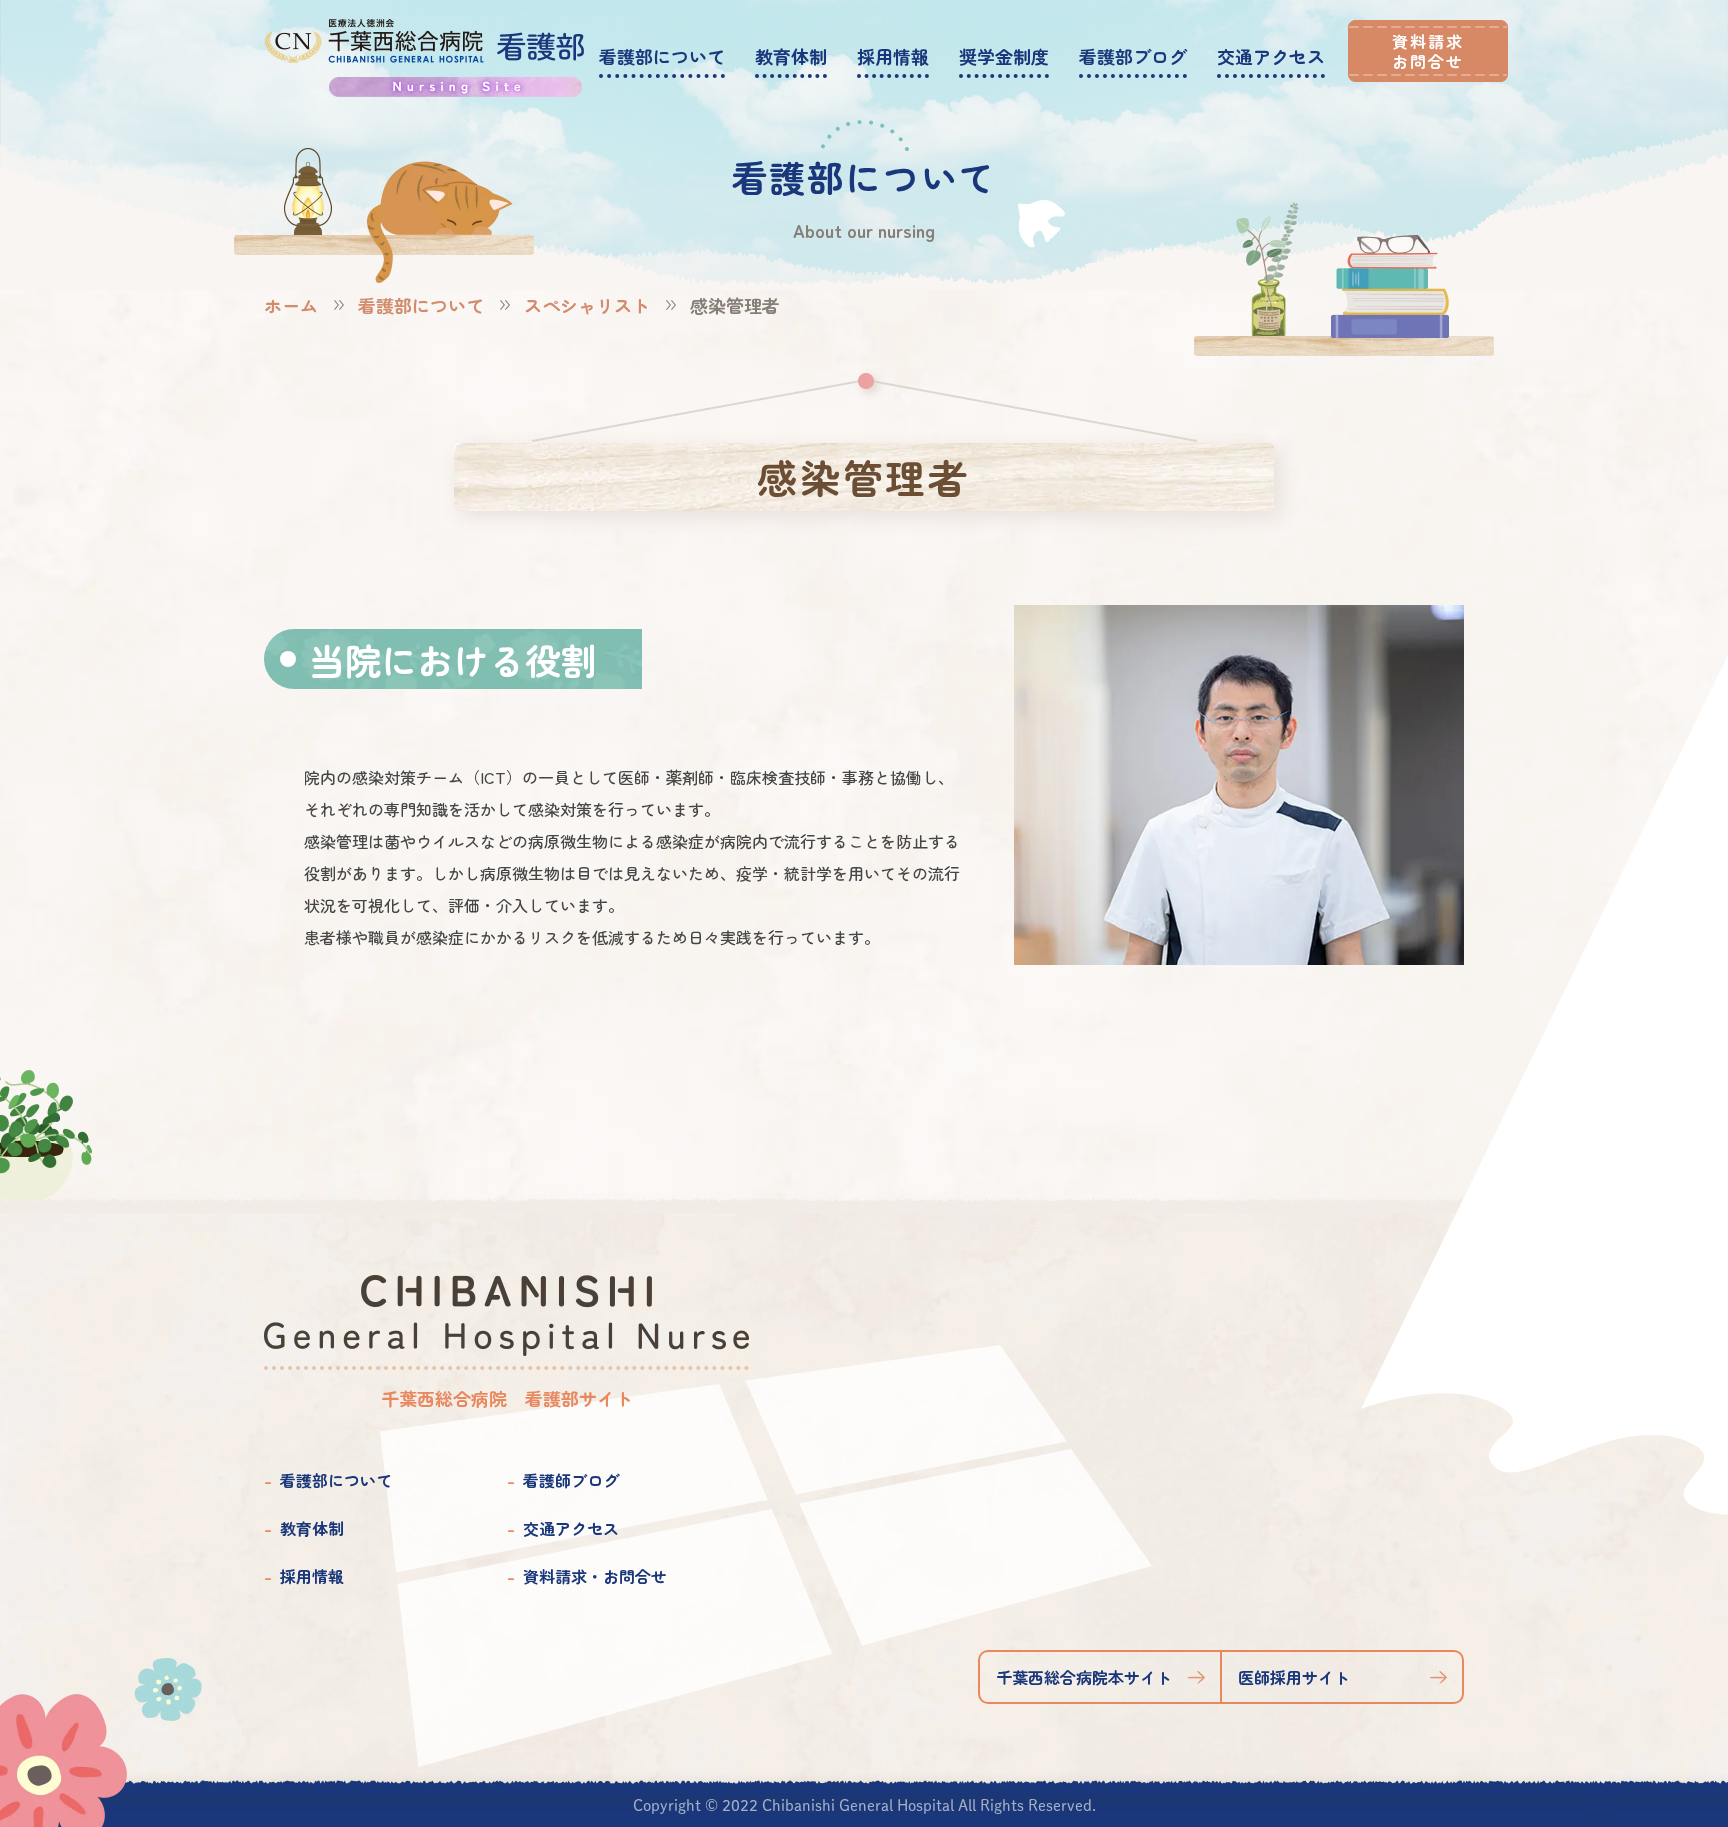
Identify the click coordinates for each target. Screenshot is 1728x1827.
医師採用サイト (1294, 1677)
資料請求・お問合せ (595, 1576)
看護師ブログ (571, 1480)
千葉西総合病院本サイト (1084, 1677)
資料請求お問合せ (1428, 51)
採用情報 (312, 1576)
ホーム (291, 305)
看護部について (421, 305)
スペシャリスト (587, 305)
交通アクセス (571, 1528)
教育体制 (312, 1528)
